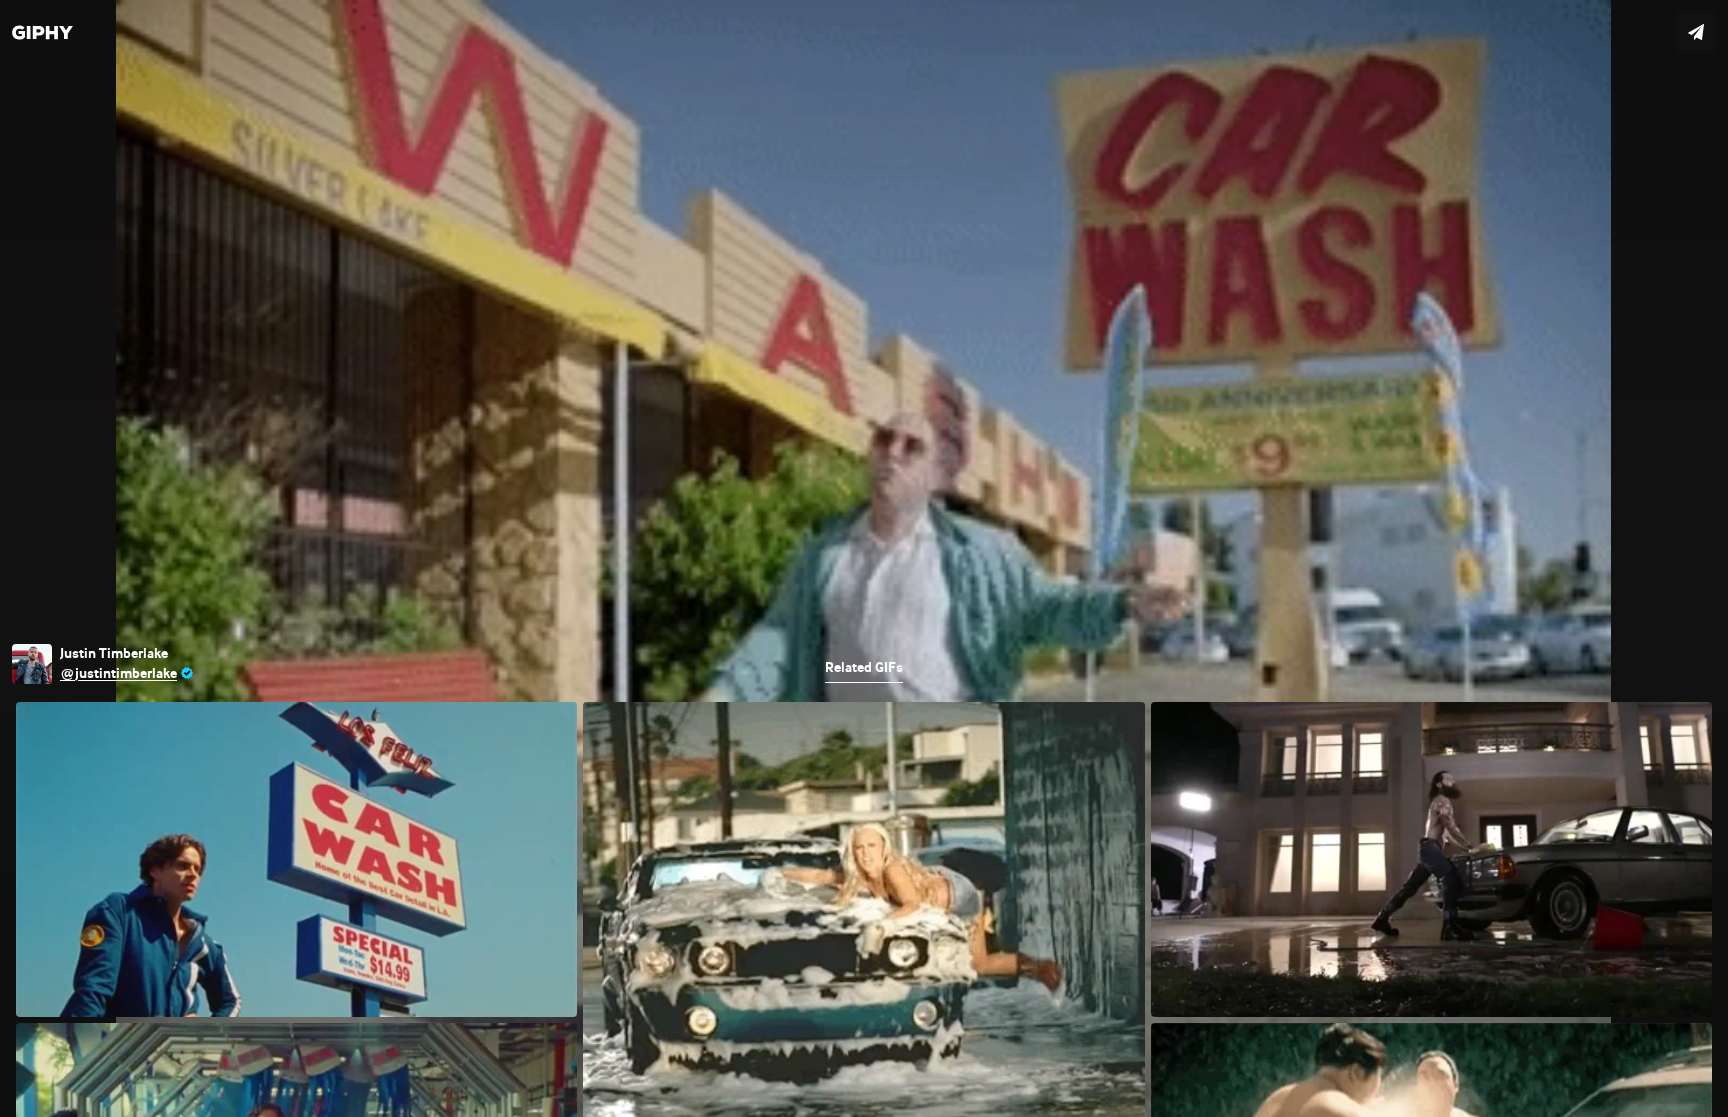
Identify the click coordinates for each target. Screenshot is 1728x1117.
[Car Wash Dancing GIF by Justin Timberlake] (864, 558)
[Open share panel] (1696, 32)
